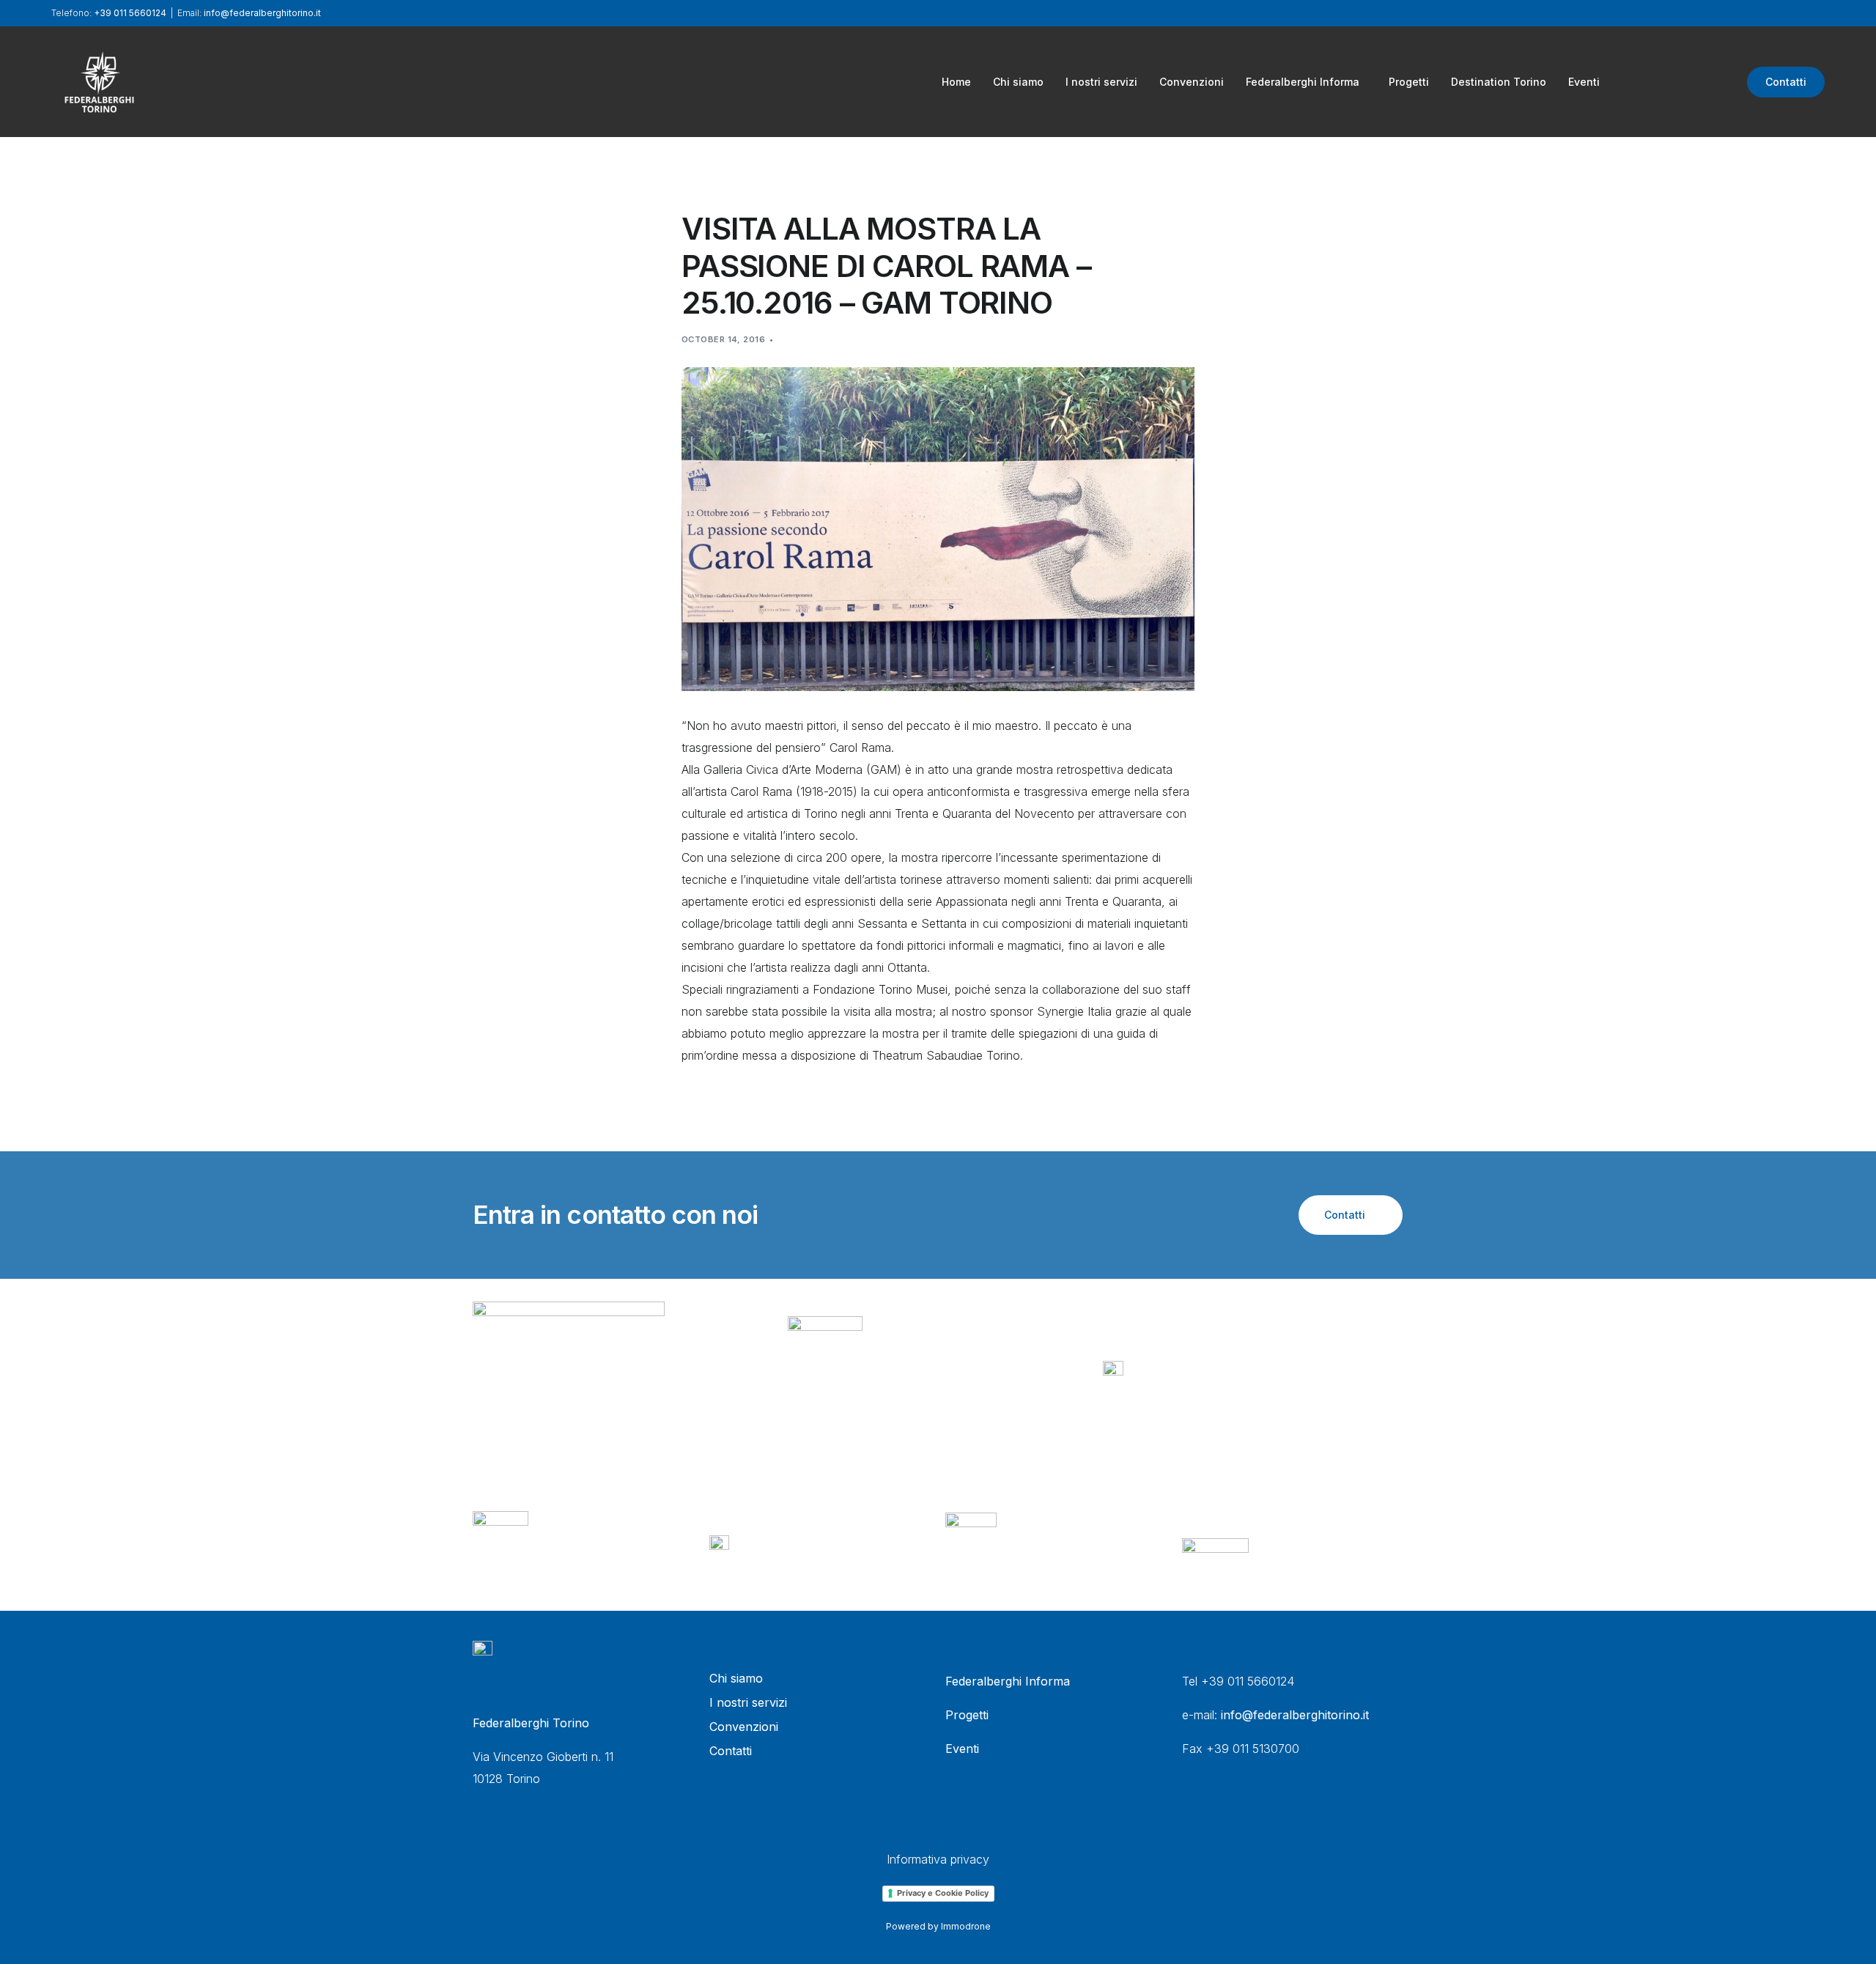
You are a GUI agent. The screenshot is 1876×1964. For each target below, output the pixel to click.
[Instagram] (1716, 81)
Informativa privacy (938, 1859)
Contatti (1786, 82)
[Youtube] (1691, 81)
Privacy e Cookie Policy (943, 1893)
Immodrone (966, 1926)
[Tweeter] (1666, 81)
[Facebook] (1641, 81)
